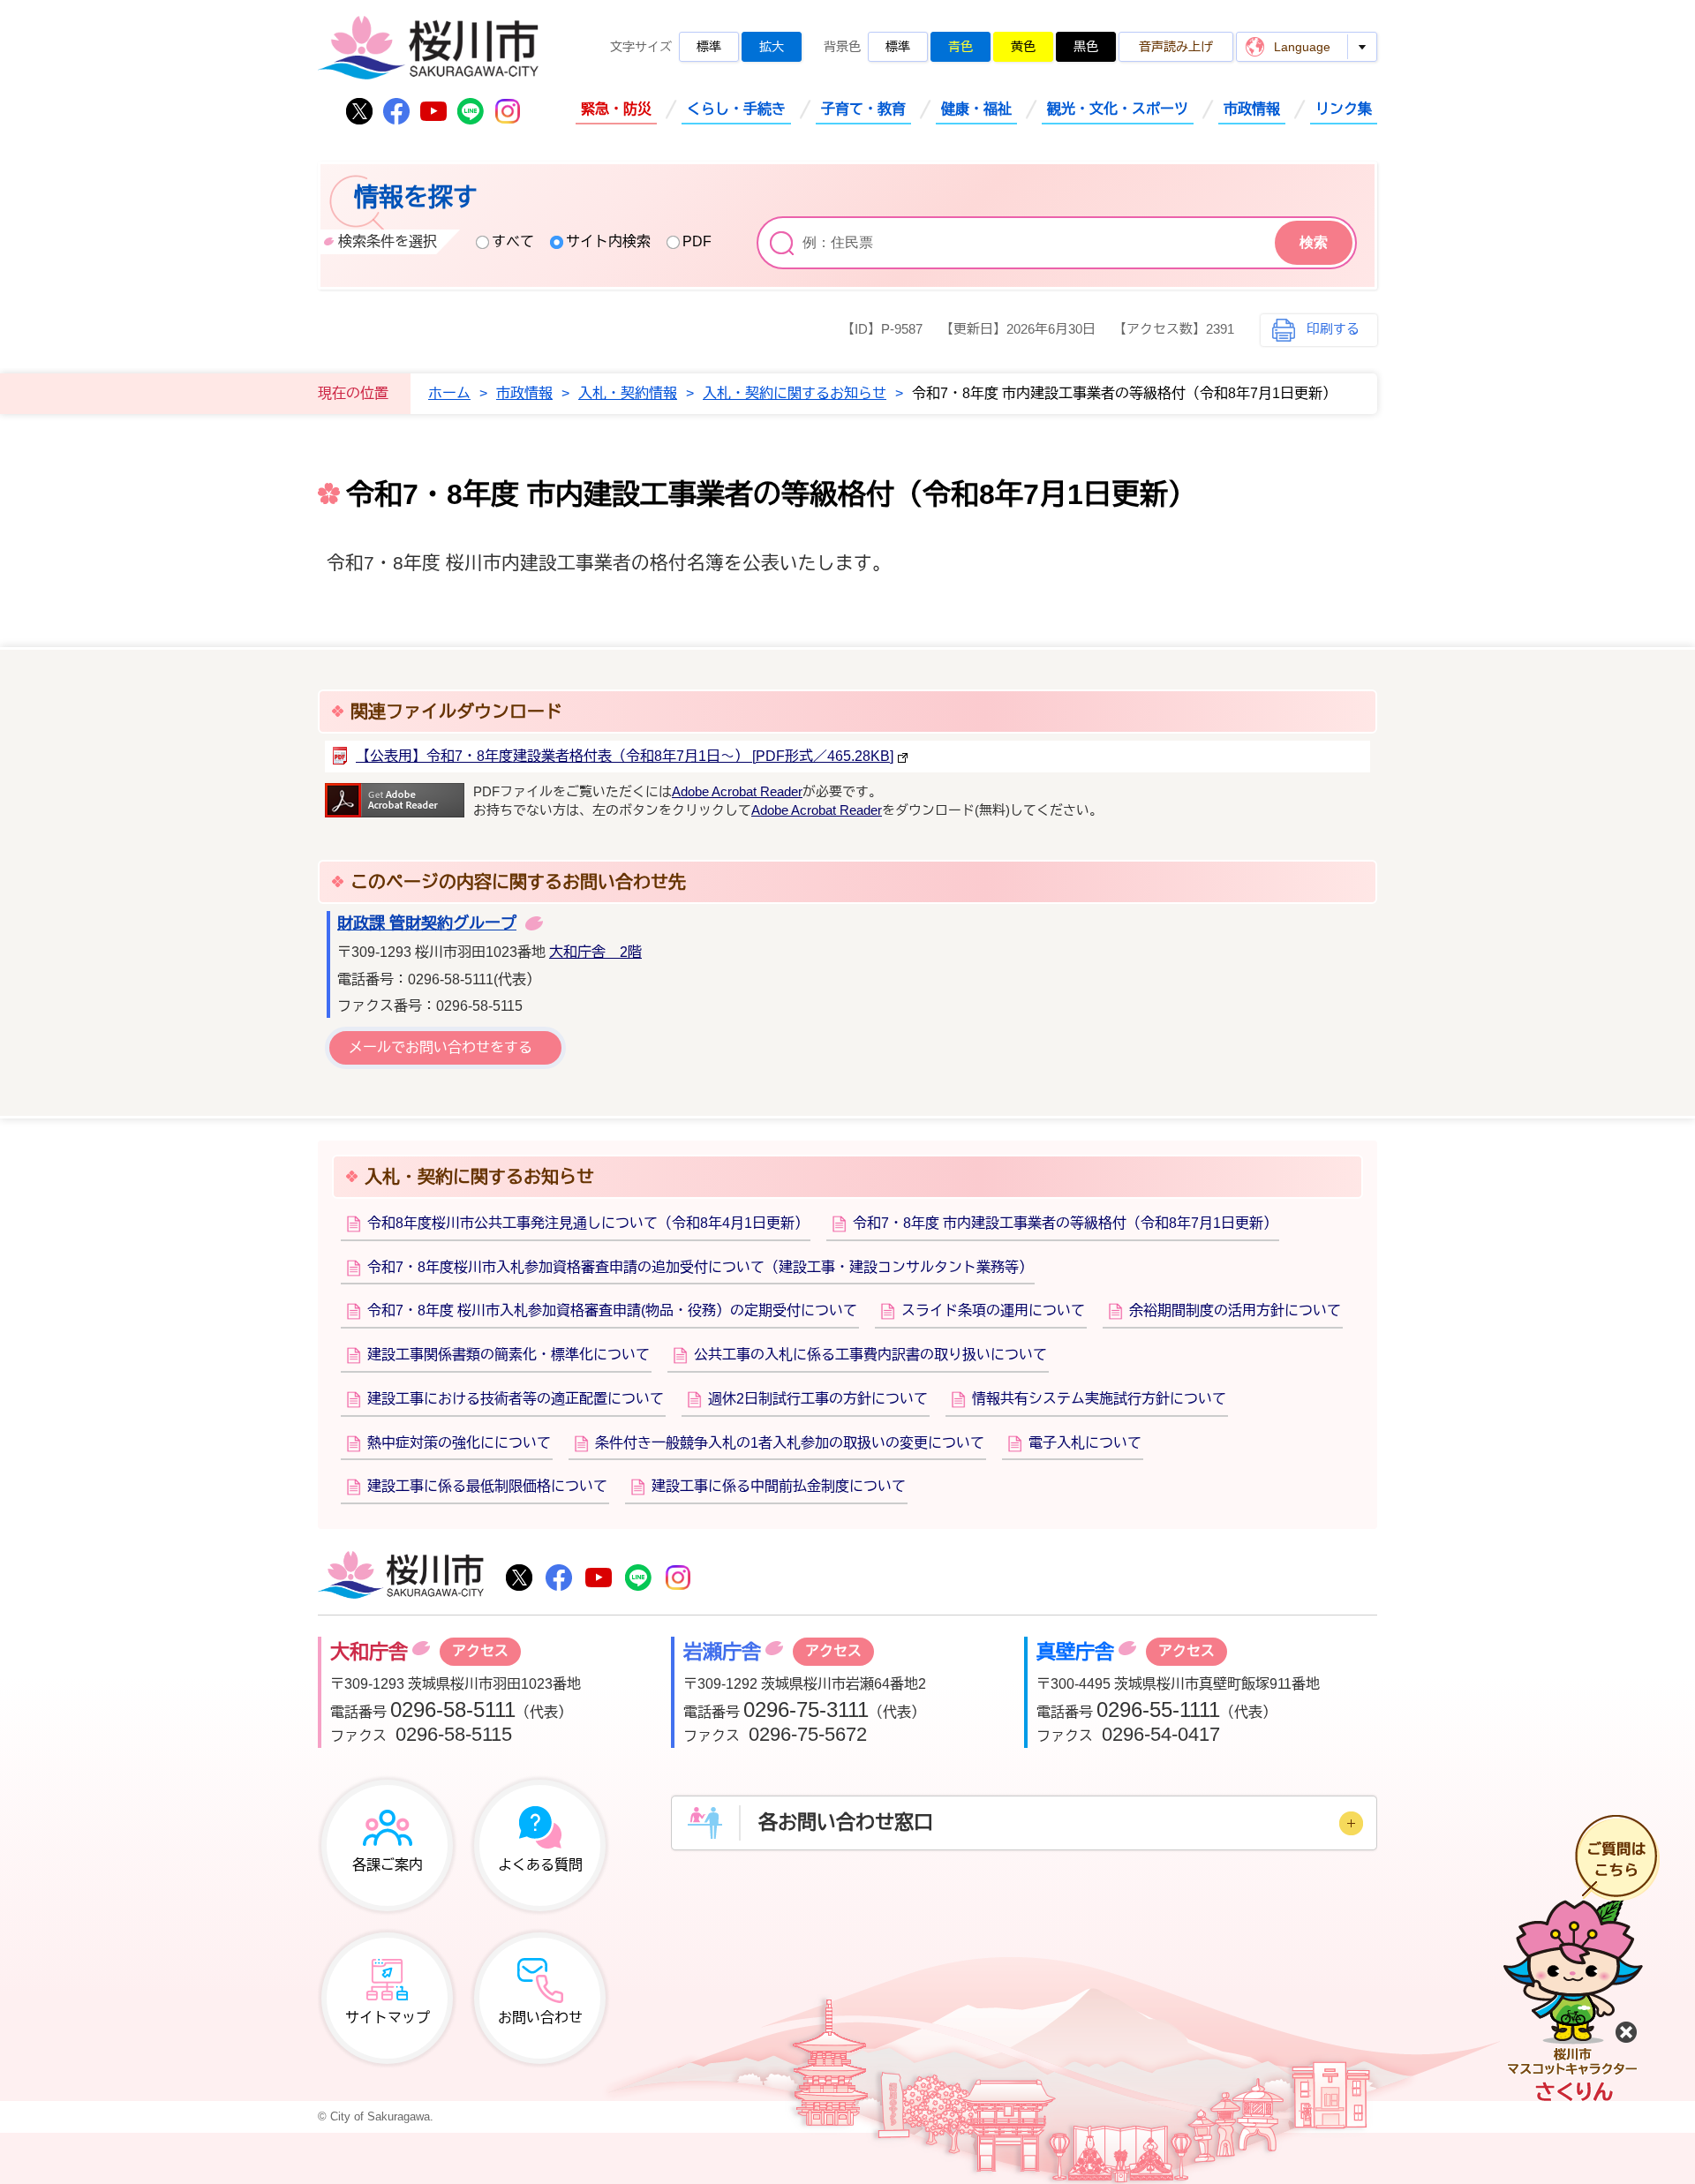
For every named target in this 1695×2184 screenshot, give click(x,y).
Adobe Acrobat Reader (737, 792)
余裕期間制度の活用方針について (1235, 1310)
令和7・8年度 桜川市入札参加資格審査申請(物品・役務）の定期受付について (612, 1310)
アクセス (480, 1651)
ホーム (449, 393)
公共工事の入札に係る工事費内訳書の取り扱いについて (870, 1355)
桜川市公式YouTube (433, 111)
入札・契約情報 (628, 393)
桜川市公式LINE (471, 111)
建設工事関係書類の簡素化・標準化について (508, 1355)
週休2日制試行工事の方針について (818, 1399)
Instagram (508, 111)
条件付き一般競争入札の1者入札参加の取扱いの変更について (790, 1443)
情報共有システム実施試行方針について (1099, 1399)
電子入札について (1085, 1443)
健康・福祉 (976, 109)
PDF (697, 241)
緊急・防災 (616, 109)
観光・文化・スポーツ (1118, 109)
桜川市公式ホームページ (428, 49)
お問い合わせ (540, 2018)
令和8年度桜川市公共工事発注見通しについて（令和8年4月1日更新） (588, 1223)
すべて (513, 241)
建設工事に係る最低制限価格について (487, 1486)
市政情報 (1252, 109)
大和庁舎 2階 (595, 952)
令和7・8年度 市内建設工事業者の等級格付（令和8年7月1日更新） (1065, 1223)
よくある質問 (540, 1865)
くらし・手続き (736, 109)
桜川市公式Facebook (396, 111)
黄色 (1023, 47)
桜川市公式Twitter (359, 111)
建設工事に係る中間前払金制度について (779, 1486)
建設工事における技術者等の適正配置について (516, 1399)
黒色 (1086, 47)
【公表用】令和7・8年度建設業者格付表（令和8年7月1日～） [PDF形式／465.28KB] (625, 756)
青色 (960, 47)
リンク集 (1344, 109)
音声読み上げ (1176, 47)
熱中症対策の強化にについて (459, 1443)
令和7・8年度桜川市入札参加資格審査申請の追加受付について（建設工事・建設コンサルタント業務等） (700, 1267)
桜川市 (401, 1577)
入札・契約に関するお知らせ (795, 393)
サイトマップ (388, 2018)
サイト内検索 (608, 241)
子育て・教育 (863, 109)
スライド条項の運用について (993, 1310)
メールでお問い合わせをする (441, 1047)
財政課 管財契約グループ (427, 923)
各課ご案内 (388, 1865)
